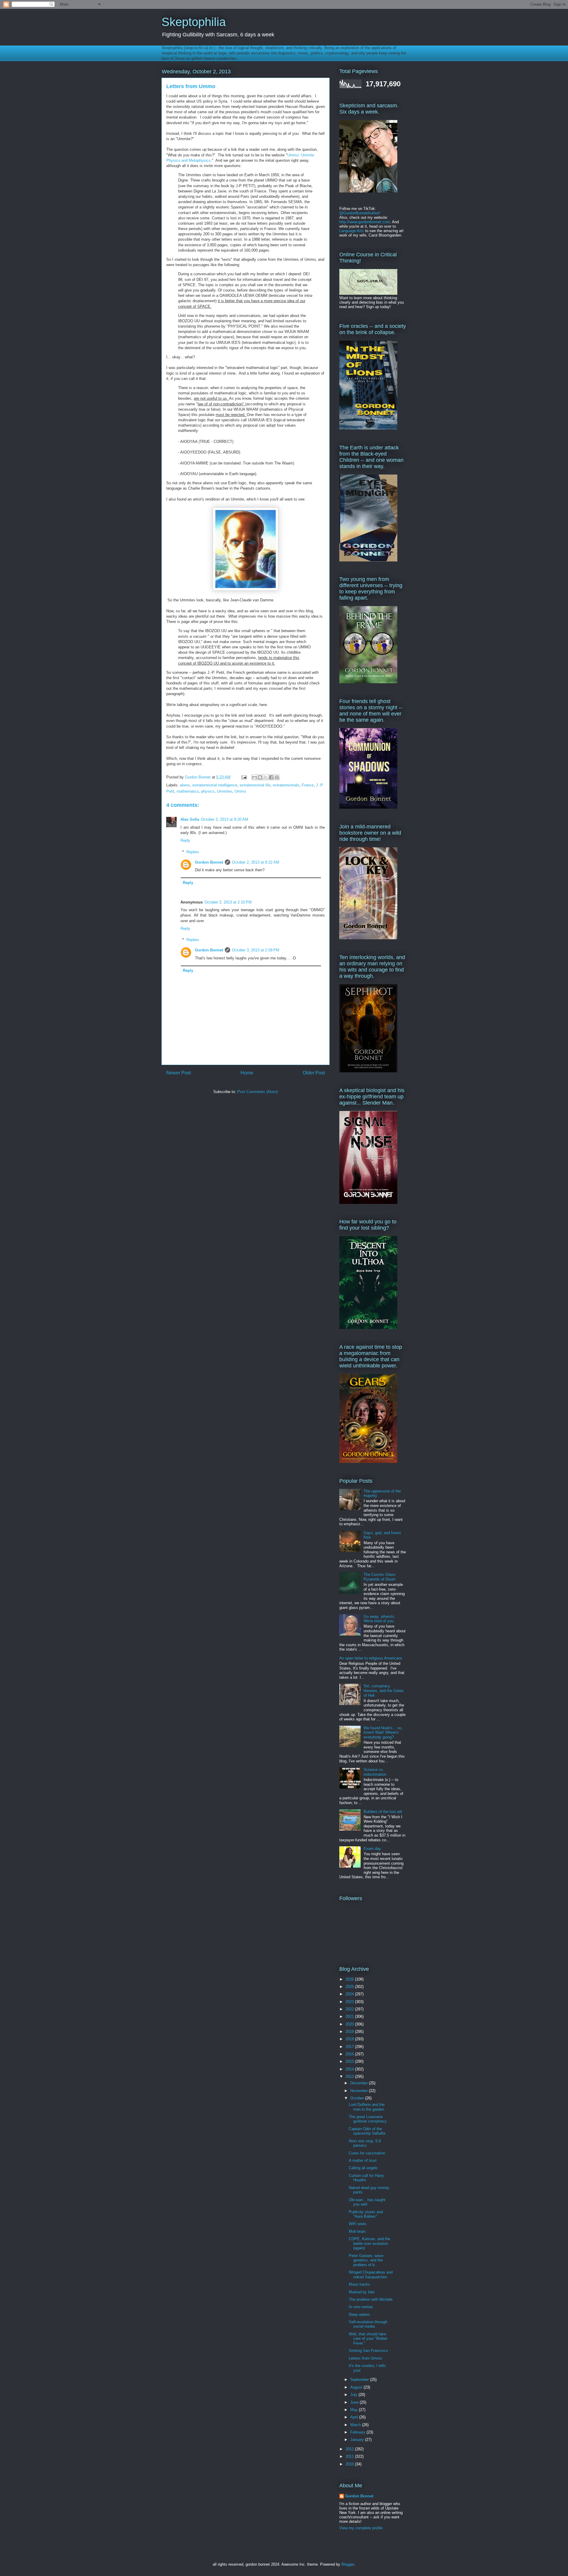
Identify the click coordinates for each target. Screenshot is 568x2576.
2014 (350, 2069)
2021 (350, 2016)
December (360, 2083)
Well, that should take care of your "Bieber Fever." (368, 2339)
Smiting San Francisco (368, 2351)
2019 (350, 2032)
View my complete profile (361, 2528)
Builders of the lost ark (383, 1812)
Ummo (240, 791)
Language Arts (352, 231)
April (355, 2417)
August (357, 2387)
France (308, 785)
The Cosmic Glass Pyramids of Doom (380, 1577)
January (358, 2440)
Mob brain (357, 2231)
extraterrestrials (286, 785)
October (358, 2098)
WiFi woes (358, 2224)
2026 (350, 1979)
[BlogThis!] (260, 777)
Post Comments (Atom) (258, 1092)
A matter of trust (363, 2160)
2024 (350, 1994)
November (360, 2091)
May (355, 2410)
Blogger (348, 2564)
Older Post (314, 1073)
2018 (350, 2039)
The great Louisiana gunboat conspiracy (368, 2119)
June (355, 2402)
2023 (350, 2002)
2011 (350, 2456)
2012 (350, 2449)
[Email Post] (244, 777)
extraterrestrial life (255, 785)
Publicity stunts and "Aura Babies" (366, 2214)
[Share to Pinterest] (277, 777)
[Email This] (254, 777)
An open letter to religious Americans (371, 1658)
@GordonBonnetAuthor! (360, 213)
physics (208, 791)
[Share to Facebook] (271, 777)
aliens (185, 785)
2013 (350, 2076)
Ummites (225, 791)
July (354, 2395)
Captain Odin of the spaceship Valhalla (367, 2131)
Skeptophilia (194, 22)
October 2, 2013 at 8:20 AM (225, 819)
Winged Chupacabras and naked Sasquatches (371, 2275)
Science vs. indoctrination (375, 1772)
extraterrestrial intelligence (215, 785)
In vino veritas (361, 2307)
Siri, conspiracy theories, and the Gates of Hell (384, 1691)
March (356, 2425)
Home (247, 1073)
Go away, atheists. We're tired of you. (380, 1619)
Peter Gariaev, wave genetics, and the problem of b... (366, 2260)
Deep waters (359, 2314)
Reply (185, 840)
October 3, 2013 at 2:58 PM (256, 950)
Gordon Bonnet (209, 862)
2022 (350, 2009)
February (358, 2432)
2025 (350, 1987)
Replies (193, 852)
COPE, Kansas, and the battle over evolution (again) (369, 2243)
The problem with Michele (371, 2299)
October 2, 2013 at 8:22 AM (256, 862)
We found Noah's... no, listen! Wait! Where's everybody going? (383, 1733)
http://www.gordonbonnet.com (365, 222)
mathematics (188, 791)
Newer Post (179, 1073)
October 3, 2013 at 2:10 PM (228, 902)
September (360, 2380)
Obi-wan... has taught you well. (367, 2202)
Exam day (372, 1849)
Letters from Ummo (365, 2358)
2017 (350, 2047)
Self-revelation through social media (368, 2324)
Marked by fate (362, 2292)
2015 (350, 2061)
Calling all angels (363, 2168)
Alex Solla (190, 819)
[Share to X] (266, 777)
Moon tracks (359, 2284)
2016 (350, 2054)
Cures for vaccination (367, 2153)
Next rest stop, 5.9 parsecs (365, 2143)
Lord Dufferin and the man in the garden (367, 2107)
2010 (350, 2464)
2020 (350, 2024)
